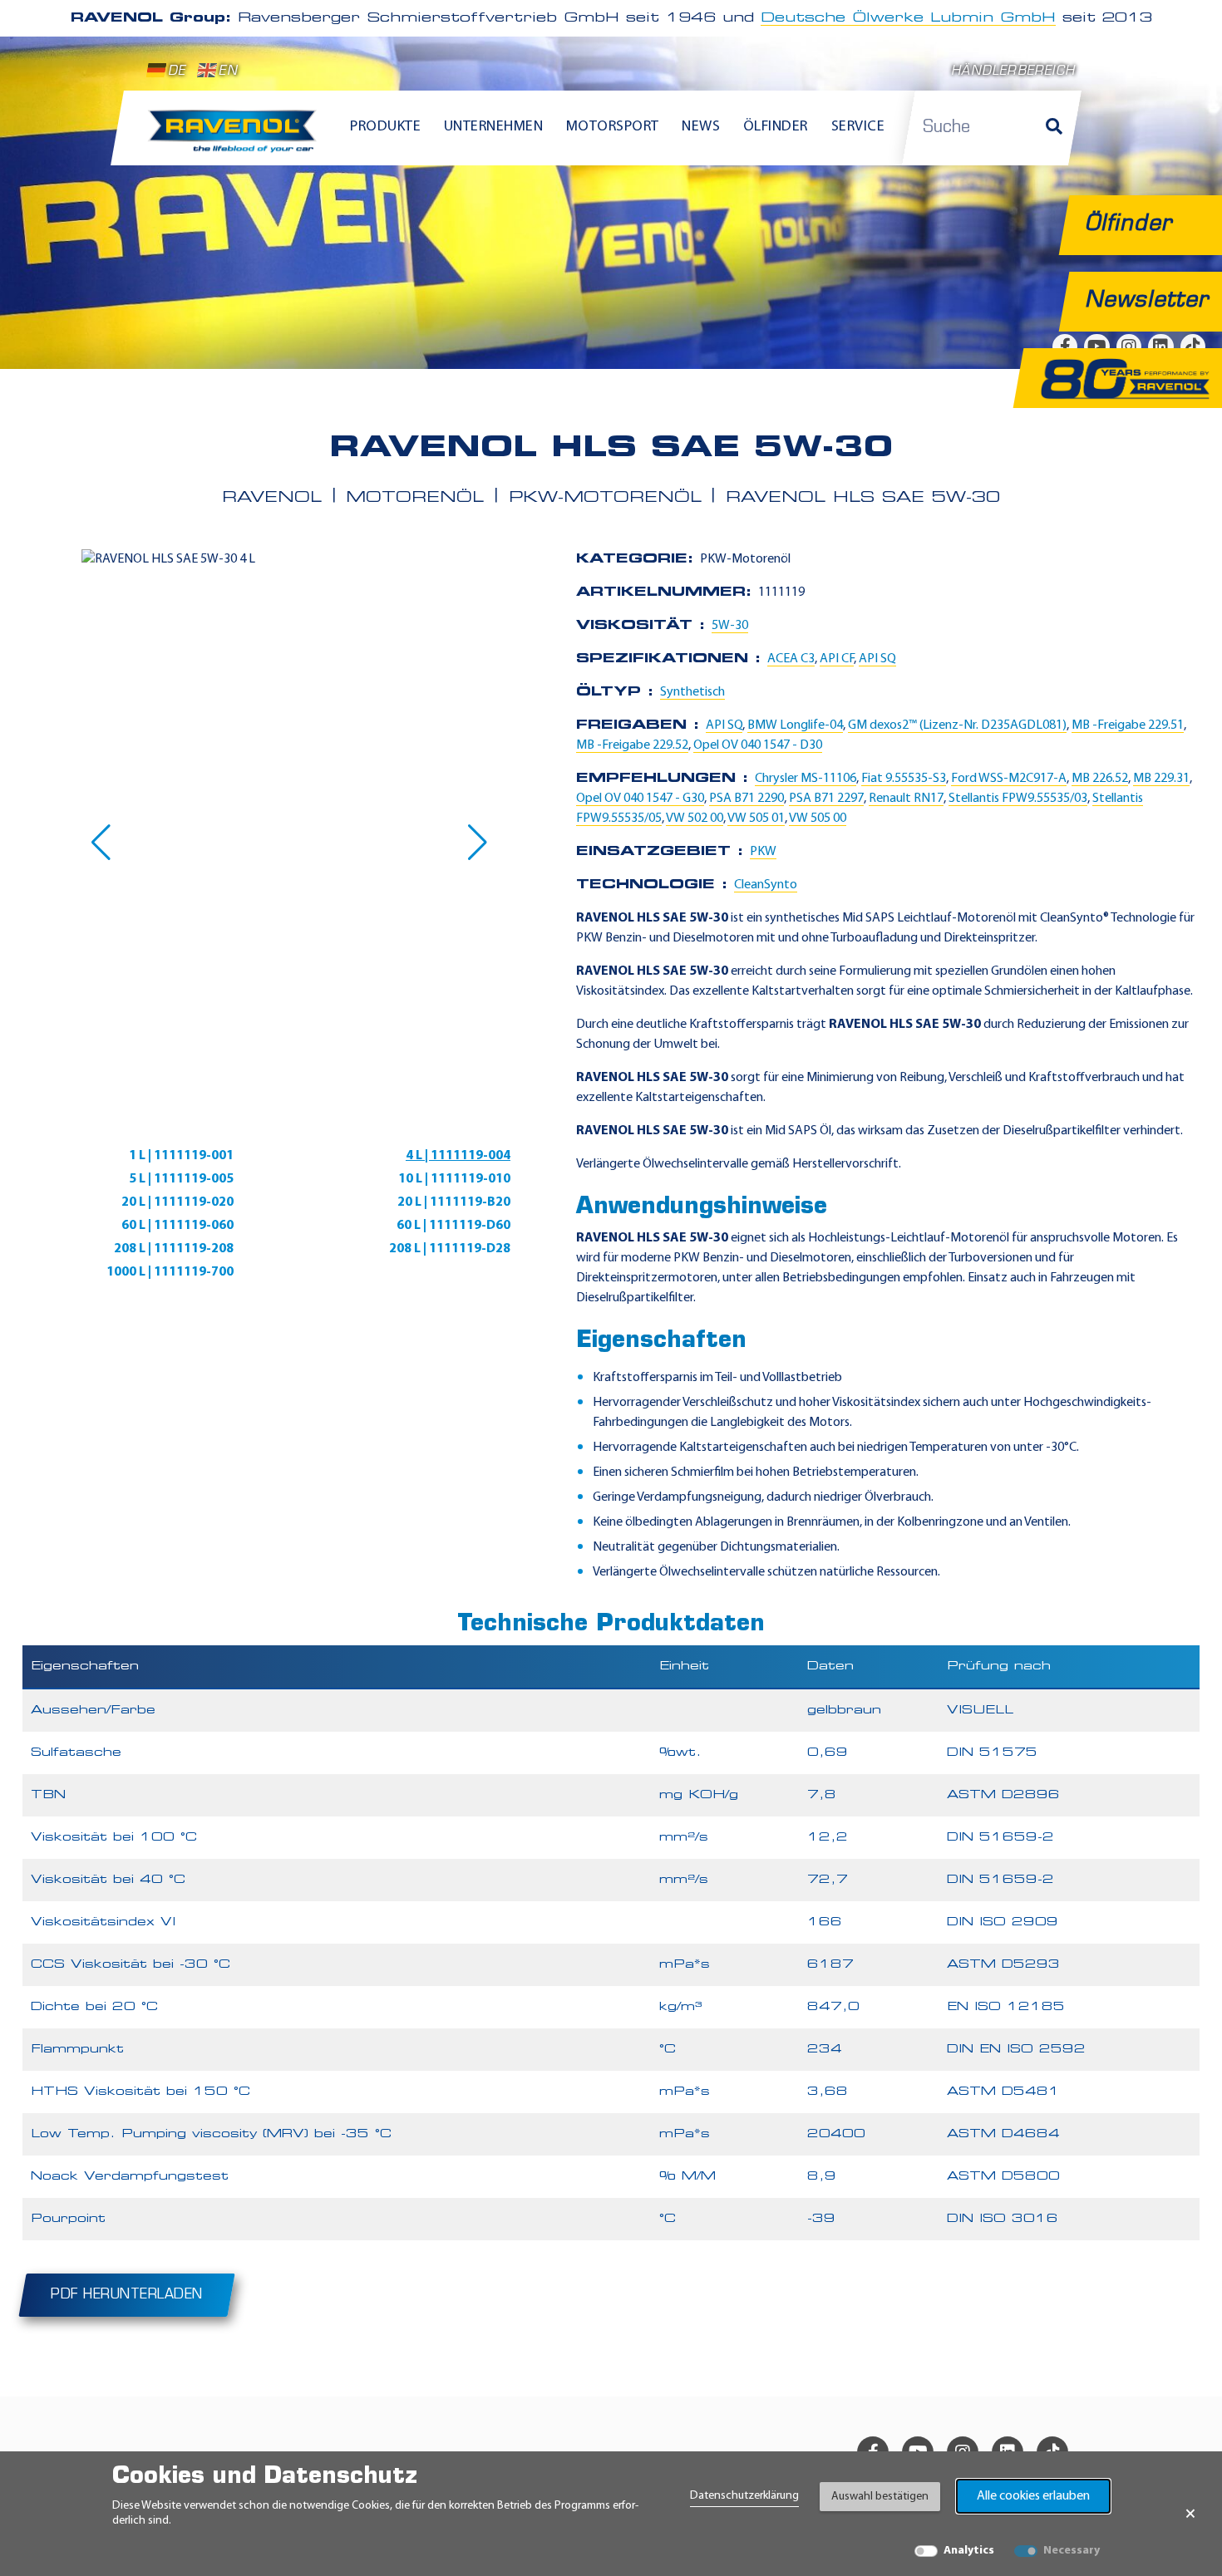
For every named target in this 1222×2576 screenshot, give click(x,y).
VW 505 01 (756, 819)
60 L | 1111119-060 (177, 1226)
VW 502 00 (695, 819)
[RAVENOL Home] (237, 138)
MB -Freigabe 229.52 (632, 745)
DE (177, 72)
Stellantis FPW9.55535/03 (1018, 799)
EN (228, 72)
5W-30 (730, 626)
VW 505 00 (818, 819)
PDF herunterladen (127, 2295)
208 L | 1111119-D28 (450, 1249)
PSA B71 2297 (826, 799)
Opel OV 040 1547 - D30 (758, 745)
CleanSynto (766, 885)
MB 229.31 (1161, 779)
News (701, 127)
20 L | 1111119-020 (177, 1202)
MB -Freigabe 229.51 (1128, 725)
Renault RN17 (906, 799)
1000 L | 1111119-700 (170, 1272)
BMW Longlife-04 (795, 725)
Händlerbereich (1013, 72)
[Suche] (1054, 128)
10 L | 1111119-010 (454, 1179)
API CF (837, 659)
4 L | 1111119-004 (458, 1156)
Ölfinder (776, 127)
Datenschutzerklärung (744, 2496)
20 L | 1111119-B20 (454, 1202)
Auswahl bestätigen (880, 2497)
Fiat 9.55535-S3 (904, 779)
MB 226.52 (1100, 779)
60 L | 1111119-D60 (453, 1226)
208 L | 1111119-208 (174, 1249)
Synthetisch (692, 692)
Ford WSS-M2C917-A (1009, 779)
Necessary (1072, 2551)
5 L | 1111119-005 (181, 1179)
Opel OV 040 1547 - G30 (640, 799)
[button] (101, 843)
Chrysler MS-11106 (806, 779)
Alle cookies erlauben (1033, 2496)
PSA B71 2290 (747, 799)
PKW (763, 852)
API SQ (877, 659)
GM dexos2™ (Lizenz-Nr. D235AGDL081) (957, 725)
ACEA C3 (791, 659)
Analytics (969, 2551)
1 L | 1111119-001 (181, 1156)
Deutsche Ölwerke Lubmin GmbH (908, 18)
